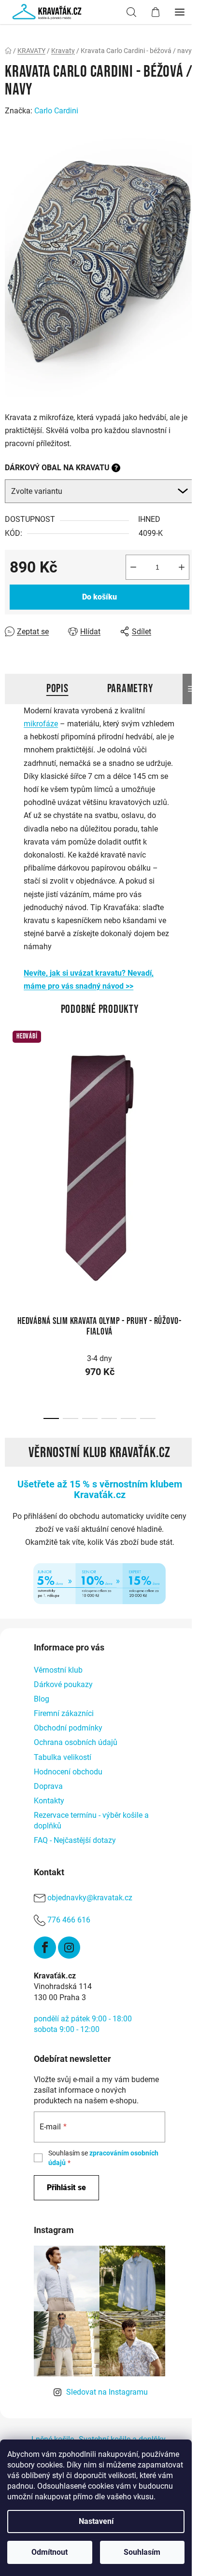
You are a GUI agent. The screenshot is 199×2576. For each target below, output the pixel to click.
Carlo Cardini (56, 111)
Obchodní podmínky (68, 1728)
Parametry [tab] (130, 688)
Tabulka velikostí (63, 1757)
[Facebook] (45, 1948)
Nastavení (96, 2521)
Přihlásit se (66, 2188)
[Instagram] (69, 1948)
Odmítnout (50, 2552)
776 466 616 (69, 1920)
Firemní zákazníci (64, 1713)
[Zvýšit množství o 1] (182, 567)
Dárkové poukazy (63, 1684)
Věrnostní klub (58, 1670)
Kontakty (49, 1801)
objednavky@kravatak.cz (90, 1898)
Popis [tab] (57, 688)
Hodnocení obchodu (68, 1772)
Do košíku (99, 597)
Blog (42, 1699)
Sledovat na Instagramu (107, 2392)
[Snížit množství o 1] (133, 567)
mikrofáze (41, 724)
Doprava (48, 1786)
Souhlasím (142, 2552)
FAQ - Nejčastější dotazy (75, 1840)
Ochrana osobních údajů (76, 1742)
